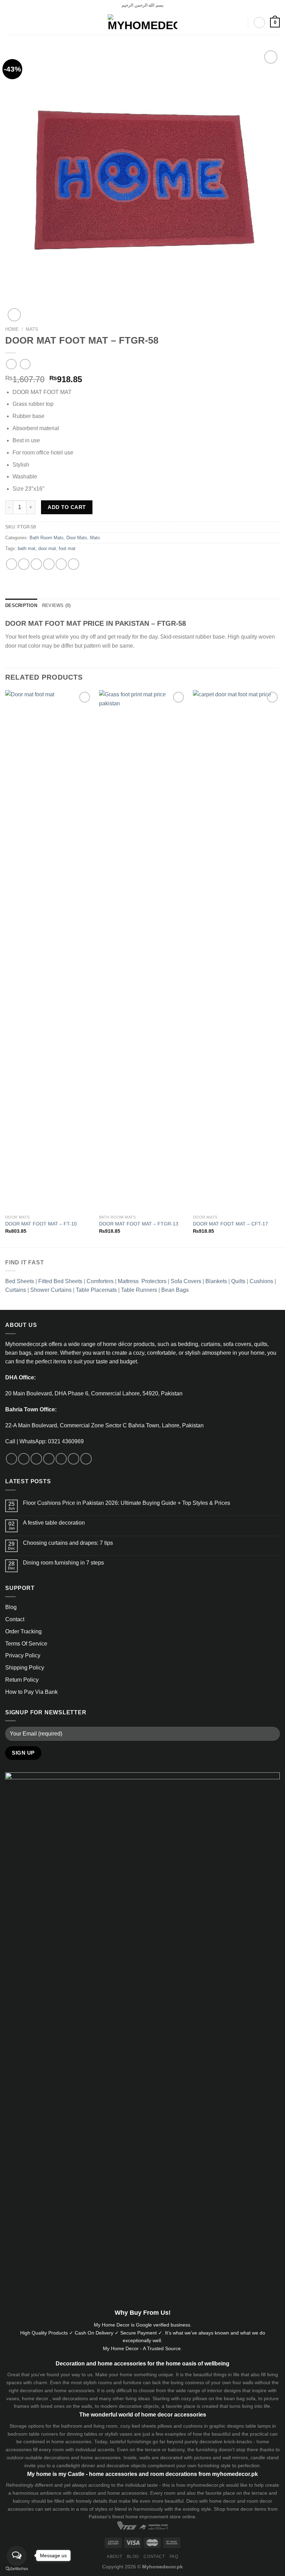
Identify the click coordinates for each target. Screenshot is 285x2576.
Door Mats (77, 538)
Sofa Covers (186, 1281)
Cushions (261, 1281)
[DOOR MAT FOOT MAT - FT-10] (49, 951)
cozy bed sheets (138, 2426)
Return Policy (22, 1680)
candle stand (265, 2458)
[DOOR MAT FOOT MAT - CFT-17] (236, 951)
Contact (15, 1619)
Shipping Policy (25, 1668)
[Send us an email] (49, 1459)
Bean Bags (175, 1290)
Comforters (100, 1281)
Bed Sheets (20, 1281)
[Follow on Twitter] (36, 1459)
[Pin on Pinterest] (61, 564)
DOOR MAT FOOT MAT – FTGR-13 (139, 1224)
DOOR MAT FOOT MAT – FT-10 (41, 1224)
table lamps (258, 2426)
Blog (11, 1607)
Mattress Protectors (142, 1281)
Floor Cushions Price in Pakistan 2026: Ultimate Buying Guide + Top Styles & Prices (127, 1503)
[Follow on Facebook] (12, 1459)
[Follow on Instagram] (24, 1459)
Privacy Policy (23, 1655)
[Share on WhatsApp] (12, 564)
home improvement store (153, 2517)
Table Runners (139, 1290)
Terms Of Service (26, 1644)
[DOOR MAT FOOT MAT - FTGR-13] (142, 951)
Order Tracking (23, 1631)
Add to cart (67, 507)
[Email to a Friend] (49, 564)
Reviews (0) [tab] (56, 606)
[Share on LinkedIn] (74, 564)
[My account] (259, 23)
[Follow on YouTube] (86, 1459)
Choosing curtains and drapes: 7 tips (68, 1543)
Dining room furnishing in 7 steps (63, 1563)
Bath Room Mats (47, 538)
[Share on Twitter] (36, 564)
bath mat (27, 549)
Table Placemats (96, 1290)
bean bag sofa (240, 2398)
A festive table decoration (54, 1523)
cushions (193, 2426)
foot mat (67, 549)
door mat (47, 549)
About (114, 2557)
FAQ (174, 2557)
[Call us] (61, 1459)
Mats (32, 329)
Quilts (238, 1281)
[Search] (240, 22)
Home (12, 329)
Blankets (216, 1281)
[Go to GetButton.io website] (17, 2569)
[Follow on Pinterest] (74, 1459)
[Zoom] (14, 315)
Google (144, 2325)
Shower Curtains (51, 1290)
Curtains (16, 1290)
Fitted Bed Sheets (60, 1281)
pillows (200, 2398)
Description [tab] (21, 606)
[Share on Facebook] (24, 564)
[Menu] (9, 23)
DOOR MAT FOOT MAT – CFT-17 (230, 1224)
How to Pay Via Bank (31, 1692)
